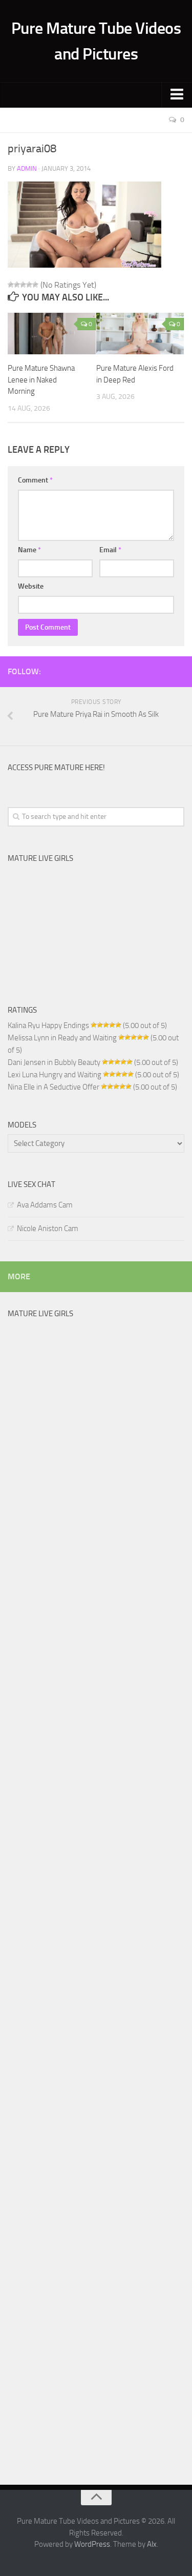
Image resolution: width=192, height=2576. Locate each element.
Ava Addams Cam (45, 1205)
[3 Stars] (23, 285)
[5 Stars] (35, 285)
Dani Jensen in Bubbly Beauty (54, 1062)
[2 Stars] (17, 285)
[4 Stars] (29, 285)
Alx (152, 2544)
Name (29, 550)
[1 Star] (11, 285)
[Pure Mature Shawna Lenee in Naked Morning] (52, 334)
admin (27, 168)
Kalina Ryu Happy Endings (48, 1025)
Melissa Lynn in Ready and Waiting (62, 1038)
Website (31, 586)
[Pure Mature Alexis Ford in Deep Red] (140, 334)
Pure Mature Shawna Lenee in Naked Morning (41, 380)
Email (110, 550)
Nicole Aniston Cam (48, 1229)
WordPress (92, 2544)
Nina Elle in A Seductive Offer (54, 1087)
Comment (35, 480)
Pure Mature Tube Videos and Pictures (96, 41)
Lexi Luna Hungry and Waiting (55, 1075)
